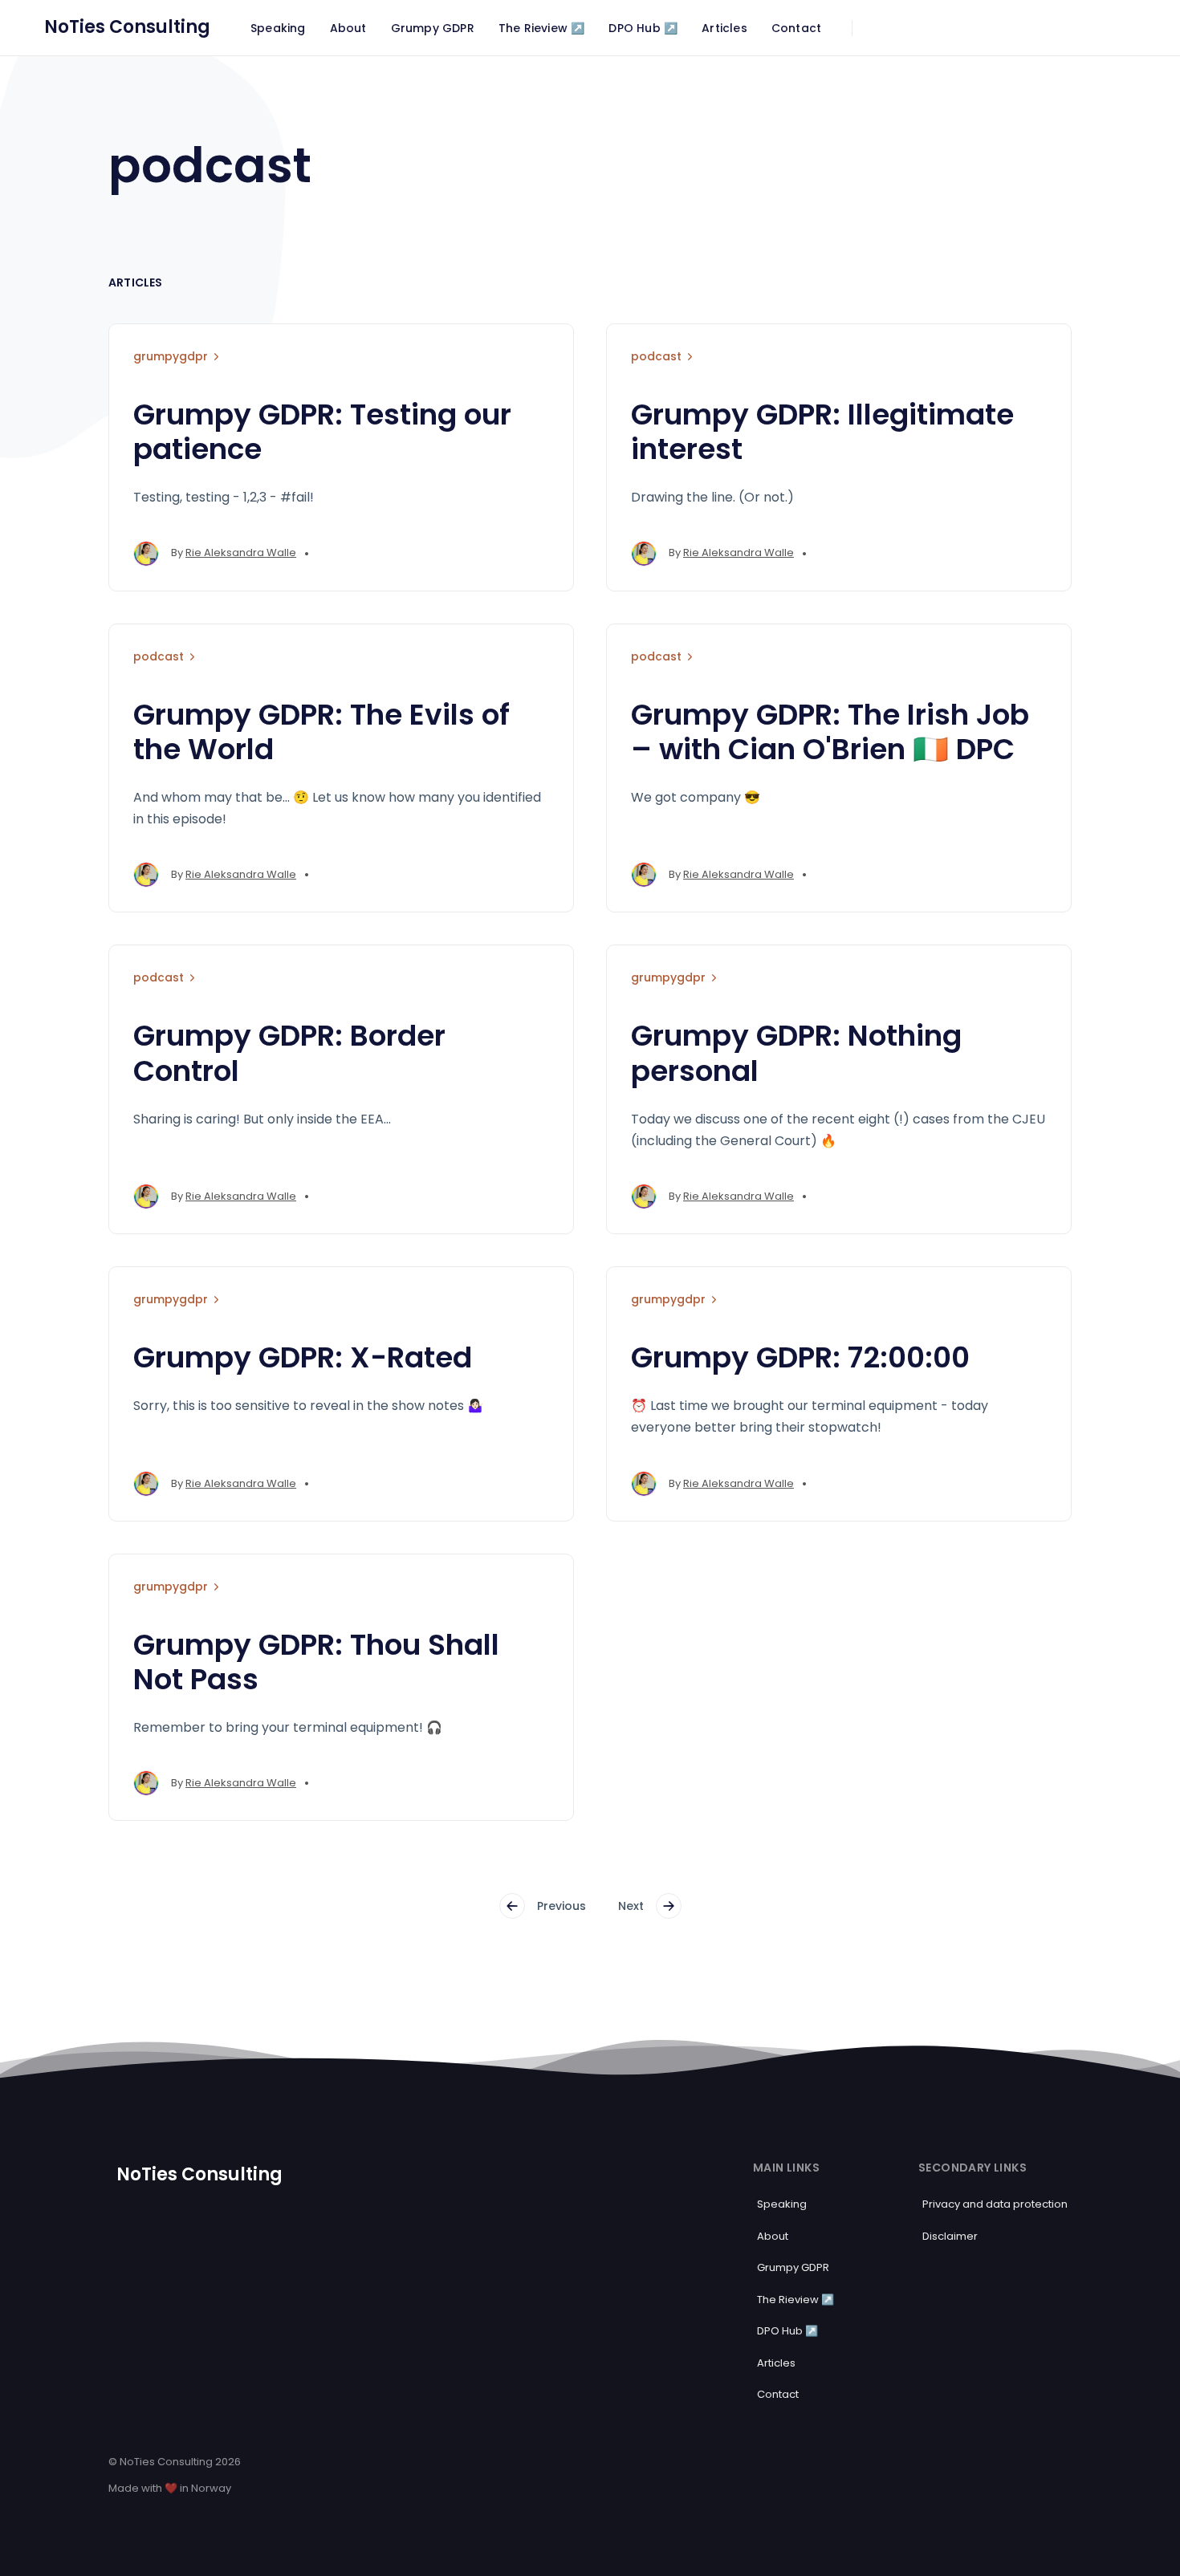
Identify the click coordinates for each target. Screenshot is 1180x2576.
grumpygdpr (171, 356)
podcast (656, 356)
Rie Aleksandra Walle (241, 553)
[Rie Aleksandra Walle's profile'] (146, 554)
